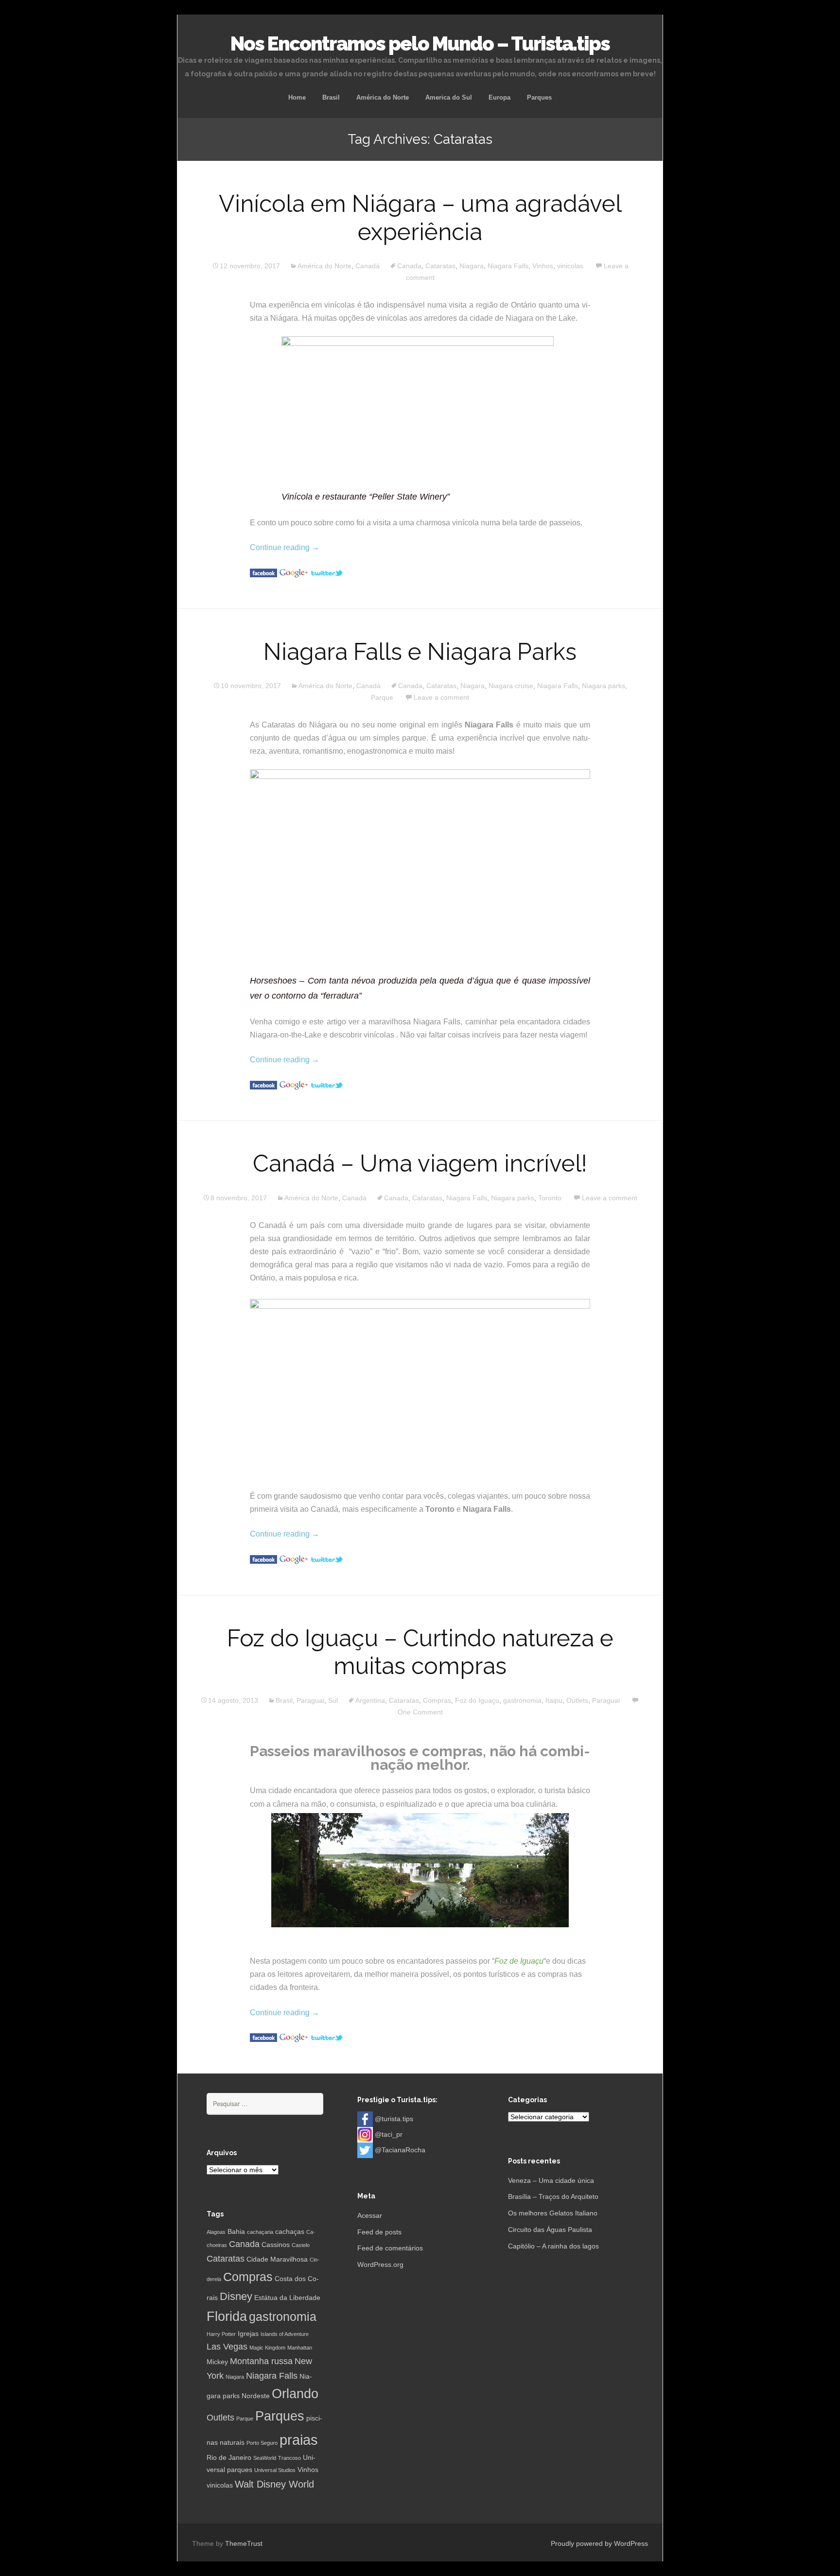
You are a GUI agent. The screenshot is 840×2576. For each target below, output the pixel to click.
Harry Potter (221, 2334)
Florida (227, 2317)
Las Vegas (227, 2347)
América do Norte (383, 97)
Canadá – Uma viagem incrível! (420, 1163)
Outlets (577, 1700)
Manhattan (300, 2348)
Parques (539, 97)
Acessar (370, 2215)
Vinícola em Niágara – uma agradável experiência (420, 218)
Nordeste (256, 2396)
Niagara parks (604, 686)
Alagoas (216, 2232)
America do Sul (449, 97)
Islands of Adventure (285, 2334)
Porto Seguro (262, 2443)
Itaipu (554, 1700)
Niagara (472, 266)
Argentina (370, 1700)
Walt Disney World (274, 2484)
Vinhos (543, 266)
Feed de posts (379, 2232)
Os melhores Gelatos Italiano (553, 2213)
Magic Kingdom (267, 2348)
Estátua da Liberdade (287, 2298)
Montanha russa (261, 2361)
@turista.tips (394, 2119)
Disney (236, 2296)
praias (299, 2440)
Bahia (236, 2231)
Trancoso (289, 2458)
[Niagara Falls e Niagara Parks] (263, 1084)
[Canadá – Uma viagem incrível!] (263, 1559)
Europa (499, 97)
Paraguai (310, 1700)
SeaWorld (265, 2458)
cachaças (290, 2231)
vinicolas (570, 266)
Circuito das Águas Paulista (550, 2230)
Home (297, 97)
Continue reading (285, 547)
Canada (409, 266)
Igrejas (248, 2334)
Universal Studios (275, 2470)
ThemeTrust (244, 2543)
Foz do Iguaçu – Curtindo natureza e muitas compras (420, 1652)
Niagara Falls (508, 266)
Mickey (217, 2362)
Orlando (295, 2394)
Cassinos (276, 2245)
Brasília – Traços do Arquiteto (553, 2196)
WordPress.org (380, 2265)
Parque (382, 697)
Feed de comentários (390, 2248)
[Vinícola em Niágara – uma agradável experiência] (263, 572)
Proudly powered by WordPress (599, 2543)
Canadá (367, 266)
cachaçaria (260, 2232)
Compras (437, 1700)
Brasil (331, 97)
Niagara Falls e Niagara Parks (420, 652)
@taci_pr (389, 2134)
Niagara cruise (511, 686)
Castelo (301, 2245)
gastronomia (522, 1700)
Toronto (550, 1198)
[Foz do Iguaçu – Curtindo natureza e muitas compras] (263, 2037)
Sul (333, 1700)
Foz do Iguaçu (477, 1700)
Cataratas (440, 266)
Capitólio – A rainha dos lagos (553, 2246)
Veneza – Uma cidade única (551, 2180)
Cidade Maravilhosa (277, 2259)
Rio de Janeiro (229, 2457)
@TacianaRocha (400, 2150)
